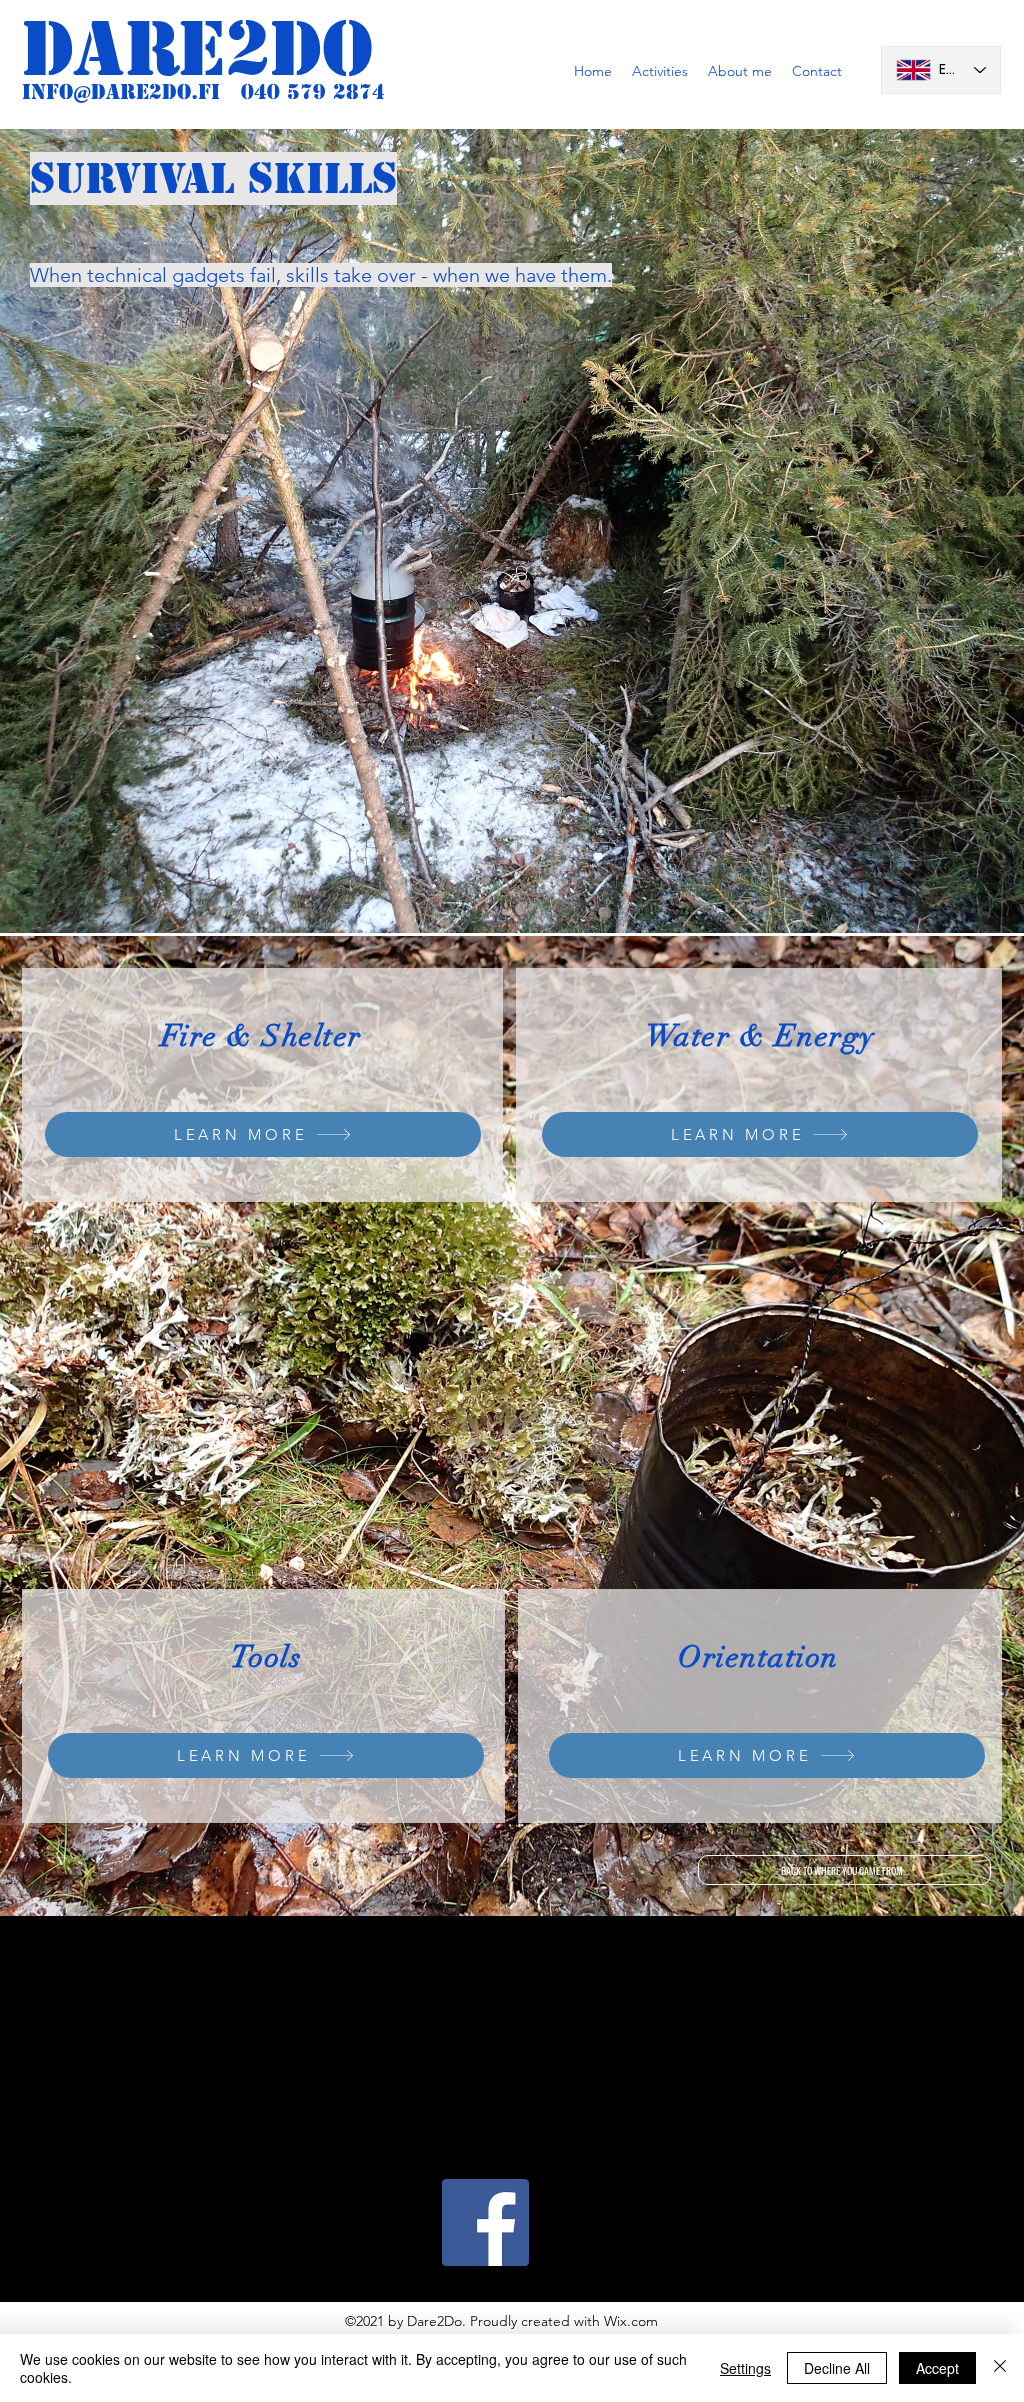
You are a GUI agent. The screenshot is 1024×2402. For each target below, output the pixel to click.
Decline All (837, 2368)
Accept (937, 2368)
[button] (660, 71)
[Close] (1000, 2368)
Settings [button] (745, 2368)
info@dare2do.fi (121, 92)
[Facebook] (485, 2222)
